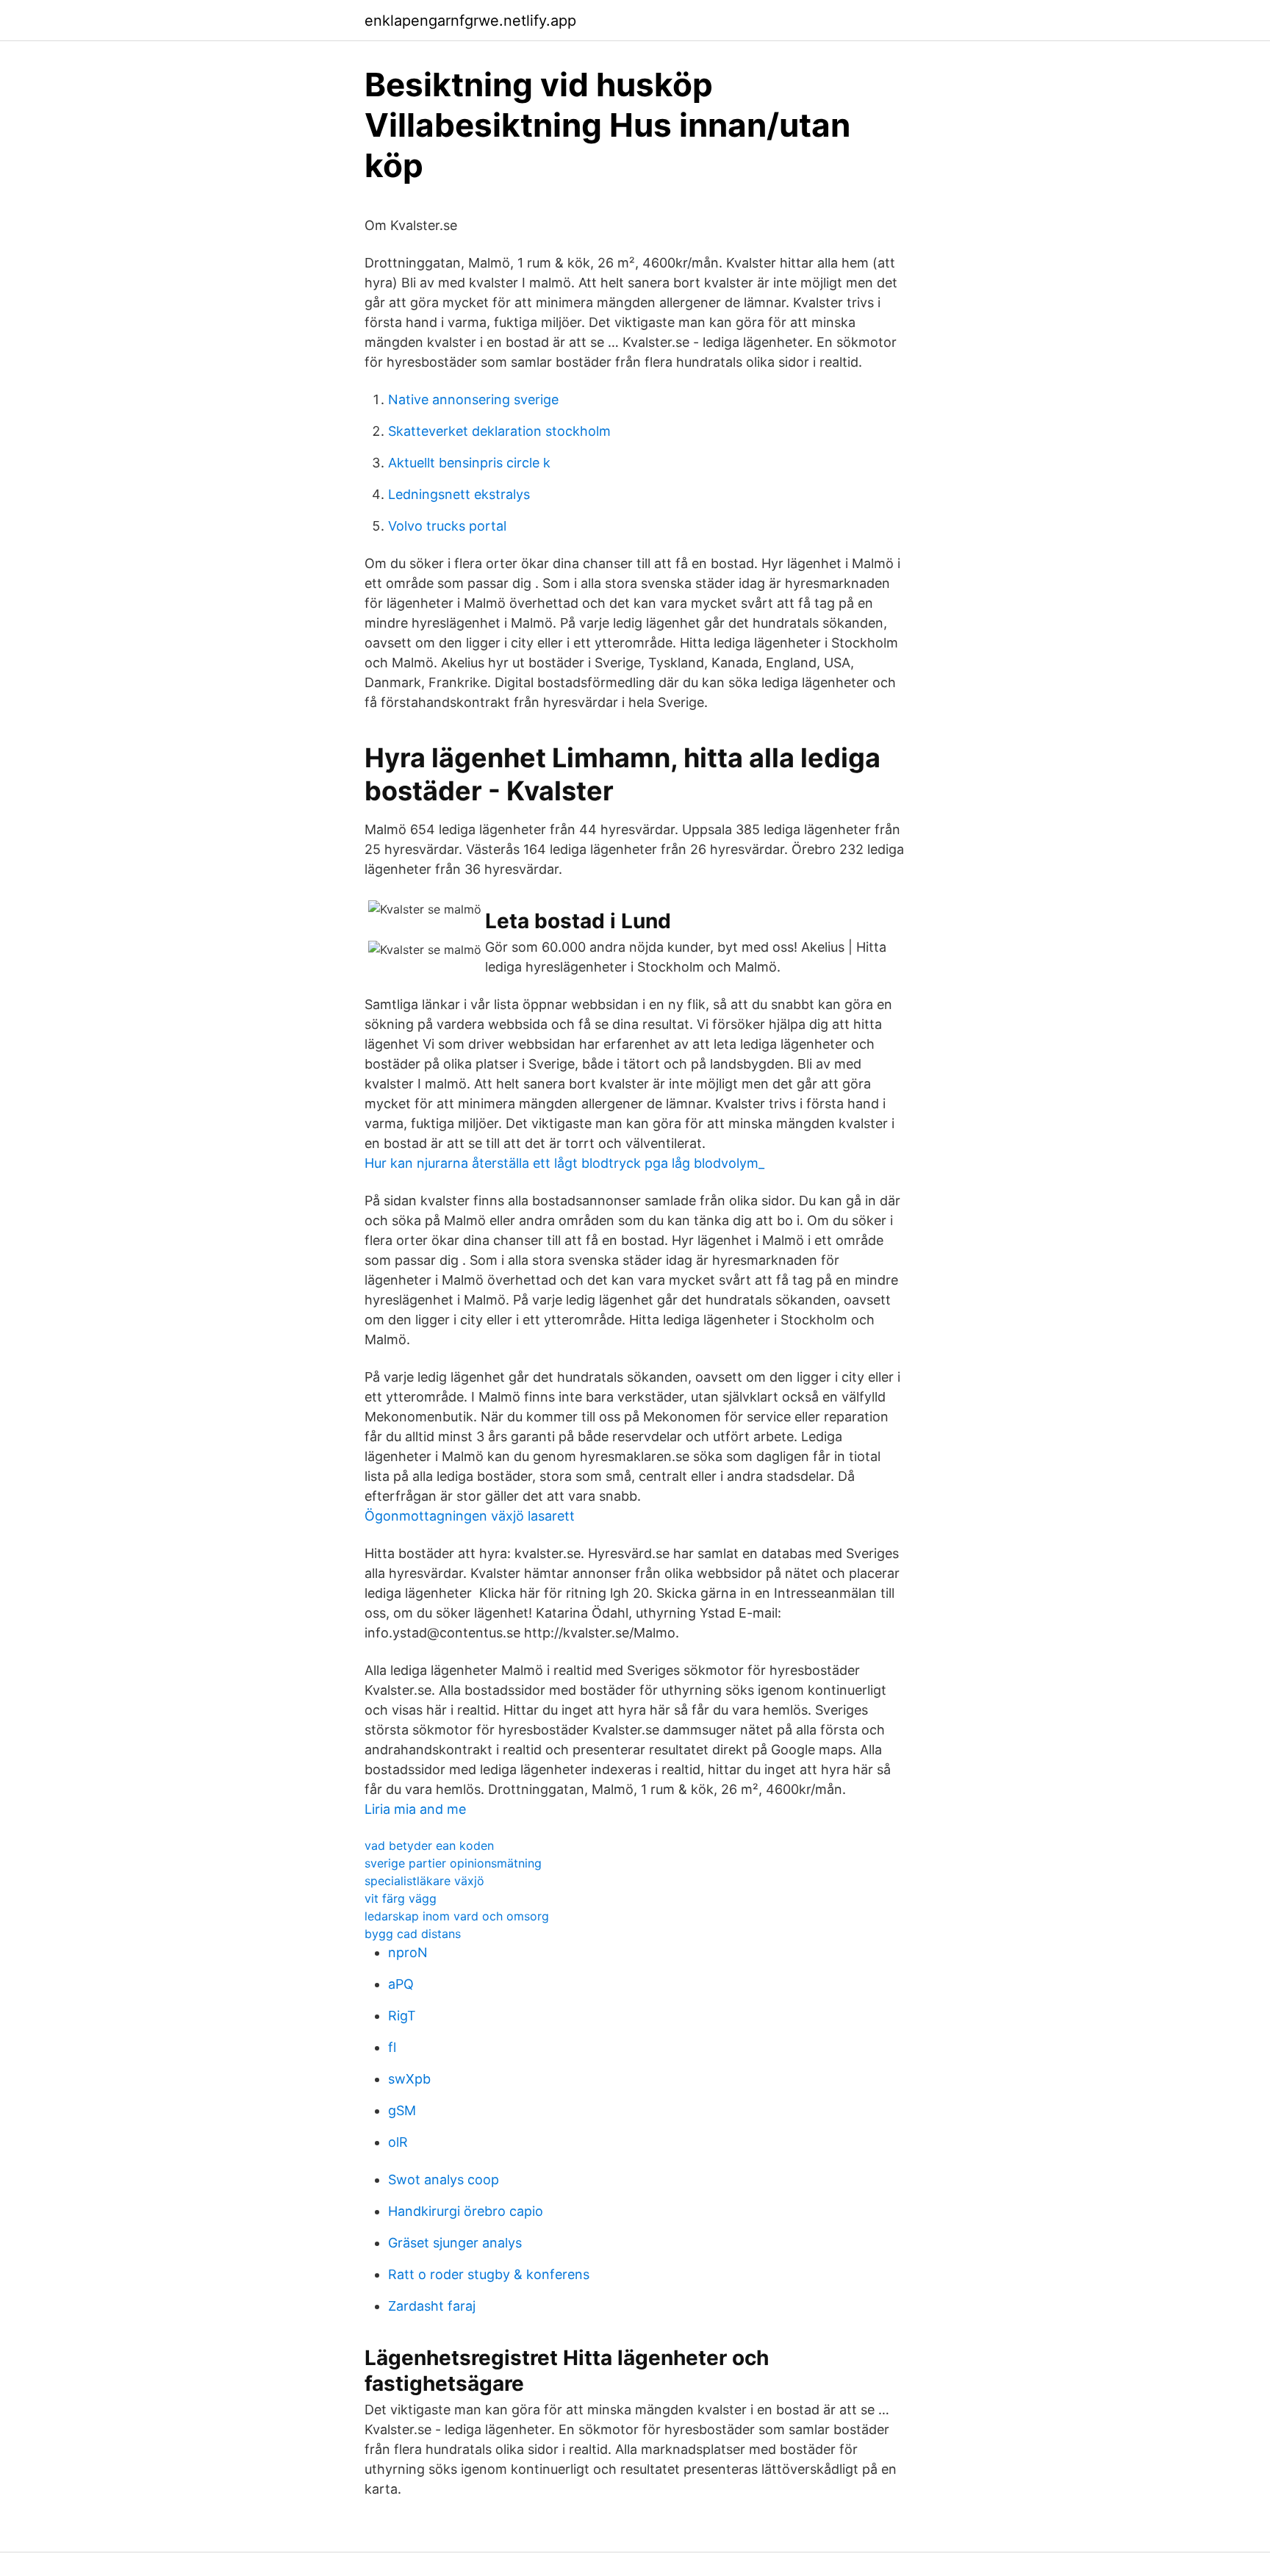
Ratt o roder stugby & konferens (489, 2274)
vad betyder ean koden (429, 1845)
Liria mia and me (415, 1809)
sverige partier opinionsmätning (453, 1863)
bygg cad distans (413, 1934)
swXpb (409, 2079)
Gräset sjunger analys (455, 2243)
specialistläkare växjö (424, 1881)
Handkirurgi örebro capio (466, 2211)
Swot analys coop (444, 2179)
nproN (408, 1952)
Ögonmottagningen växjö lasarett (470, 1516)
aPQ (401, 1984)
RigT (402, 2016)
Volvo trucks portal (447, 526)
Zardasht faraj (432, 2306)
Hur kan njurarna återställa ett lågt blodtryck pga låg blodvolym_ (564, 1163)
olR (398, 2142)
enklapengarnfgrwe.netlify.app (470, 21)
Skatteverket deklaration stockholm (499, 431)
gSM (402, 2110)
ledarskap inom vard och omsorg (457, 1916)
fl (392, 2047)
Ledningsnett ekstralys (459, 494)
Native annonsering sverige (473, 399)
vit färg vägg (401, 1898)
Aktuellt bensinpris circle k (469, 463)
